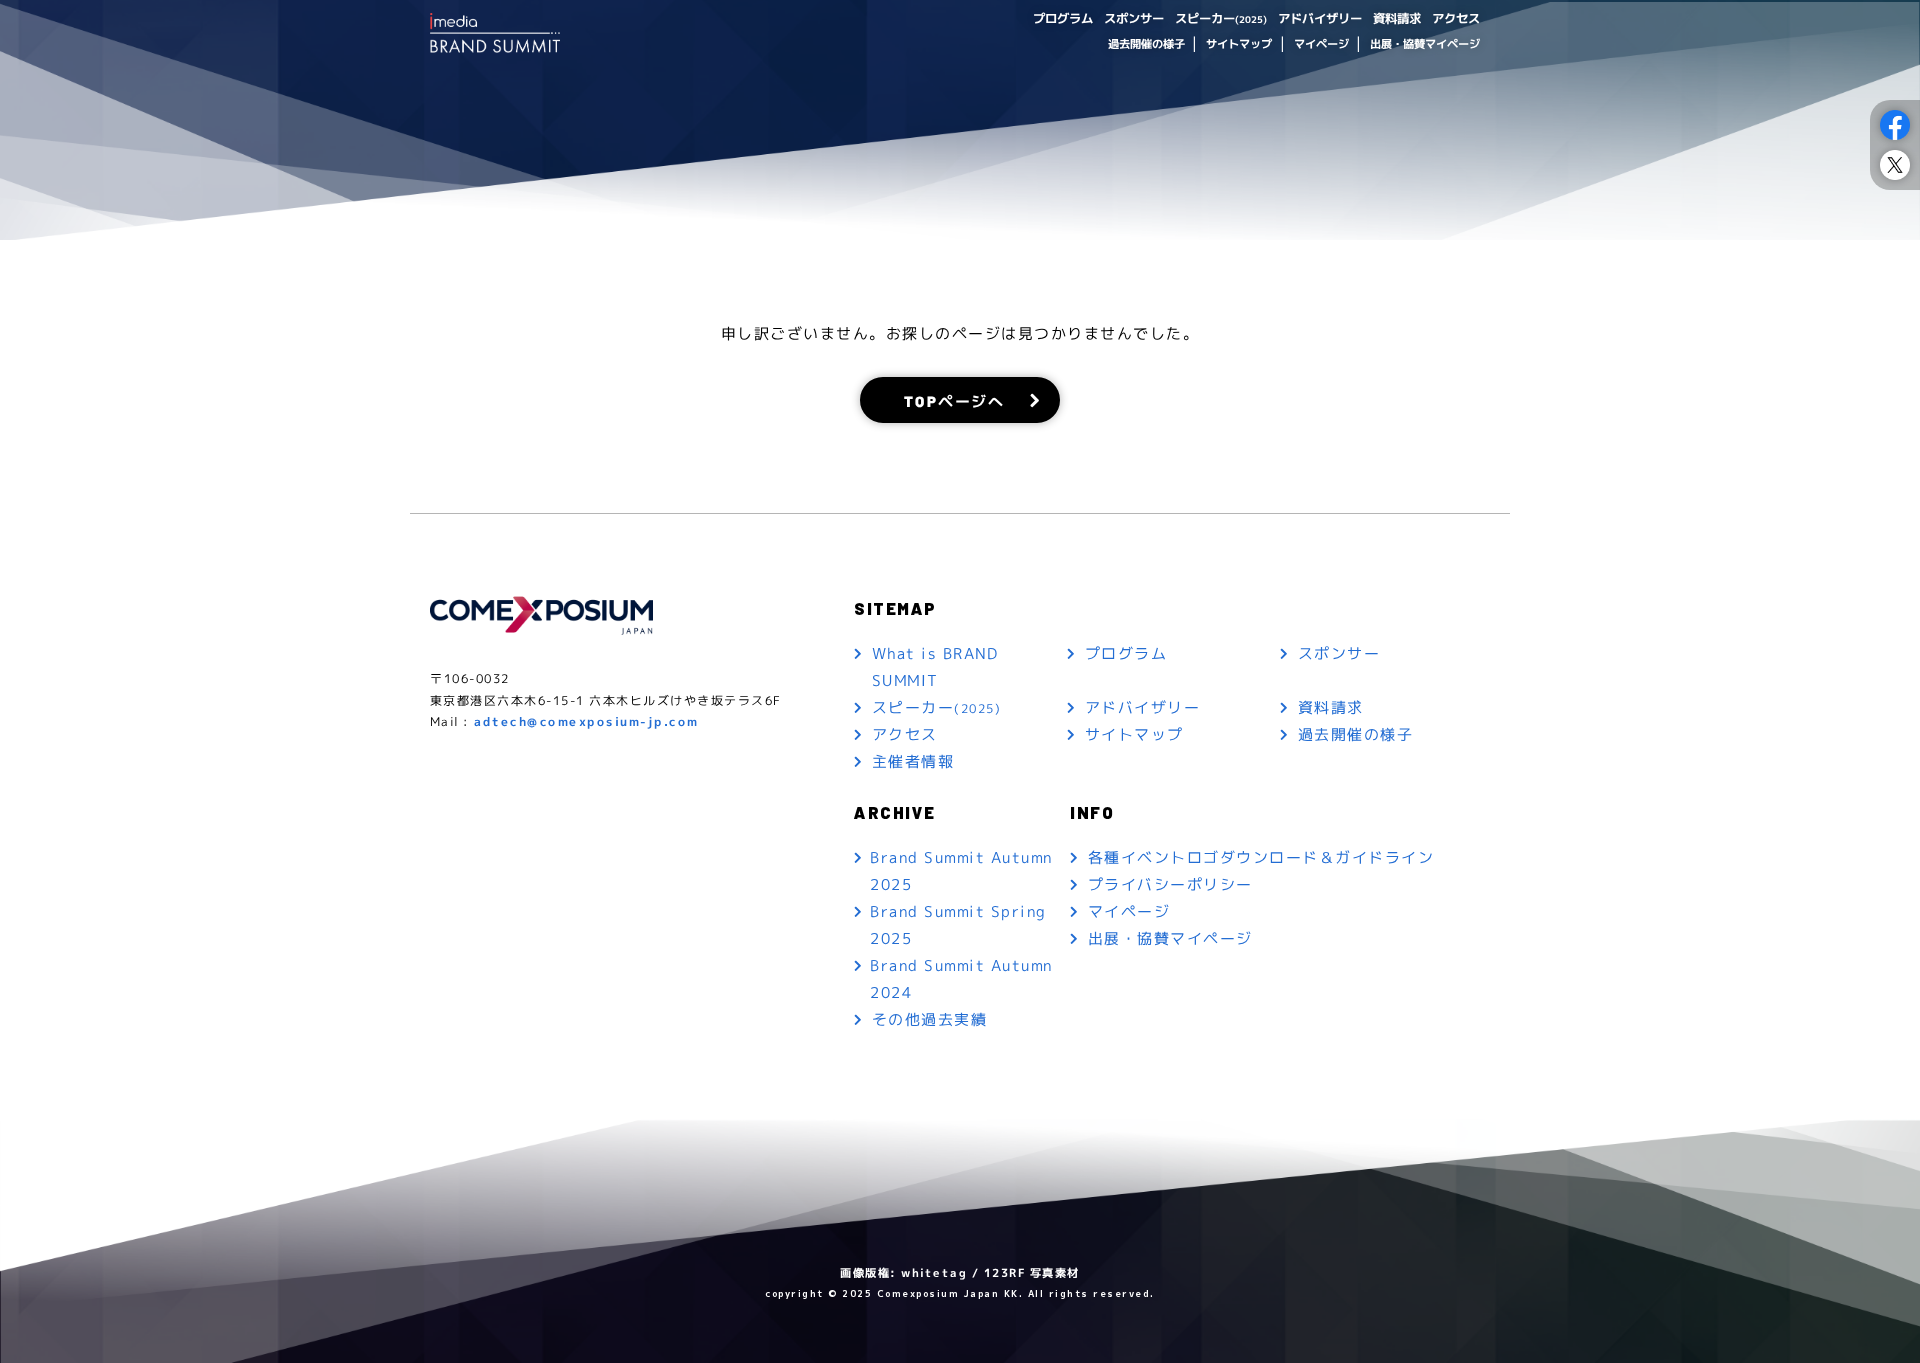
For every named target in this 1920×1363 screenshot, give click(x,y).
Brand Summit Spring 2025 (958, 925)
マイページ (1320, 44)
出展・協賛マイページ (1425, 44)
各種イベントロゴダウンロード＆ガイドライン (1261, 857)
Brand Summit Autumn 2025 (961, 871)
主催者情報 (913, 761)
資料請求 (1397, 18)
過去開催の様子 (1145, 44)
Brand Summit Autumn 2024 (961, 979)
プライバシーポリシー (1170, 884)
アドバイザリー (1320, 18)
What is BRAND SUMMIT (935, 667)
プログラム (1063, 18)
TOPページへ (954, 399)
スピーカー (1221, 18)
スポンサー (1134, 18)
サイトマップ (1239, 44)
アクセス (1456, 18)
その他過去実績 (930, 1019)
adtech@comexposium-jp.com (586, 721)
